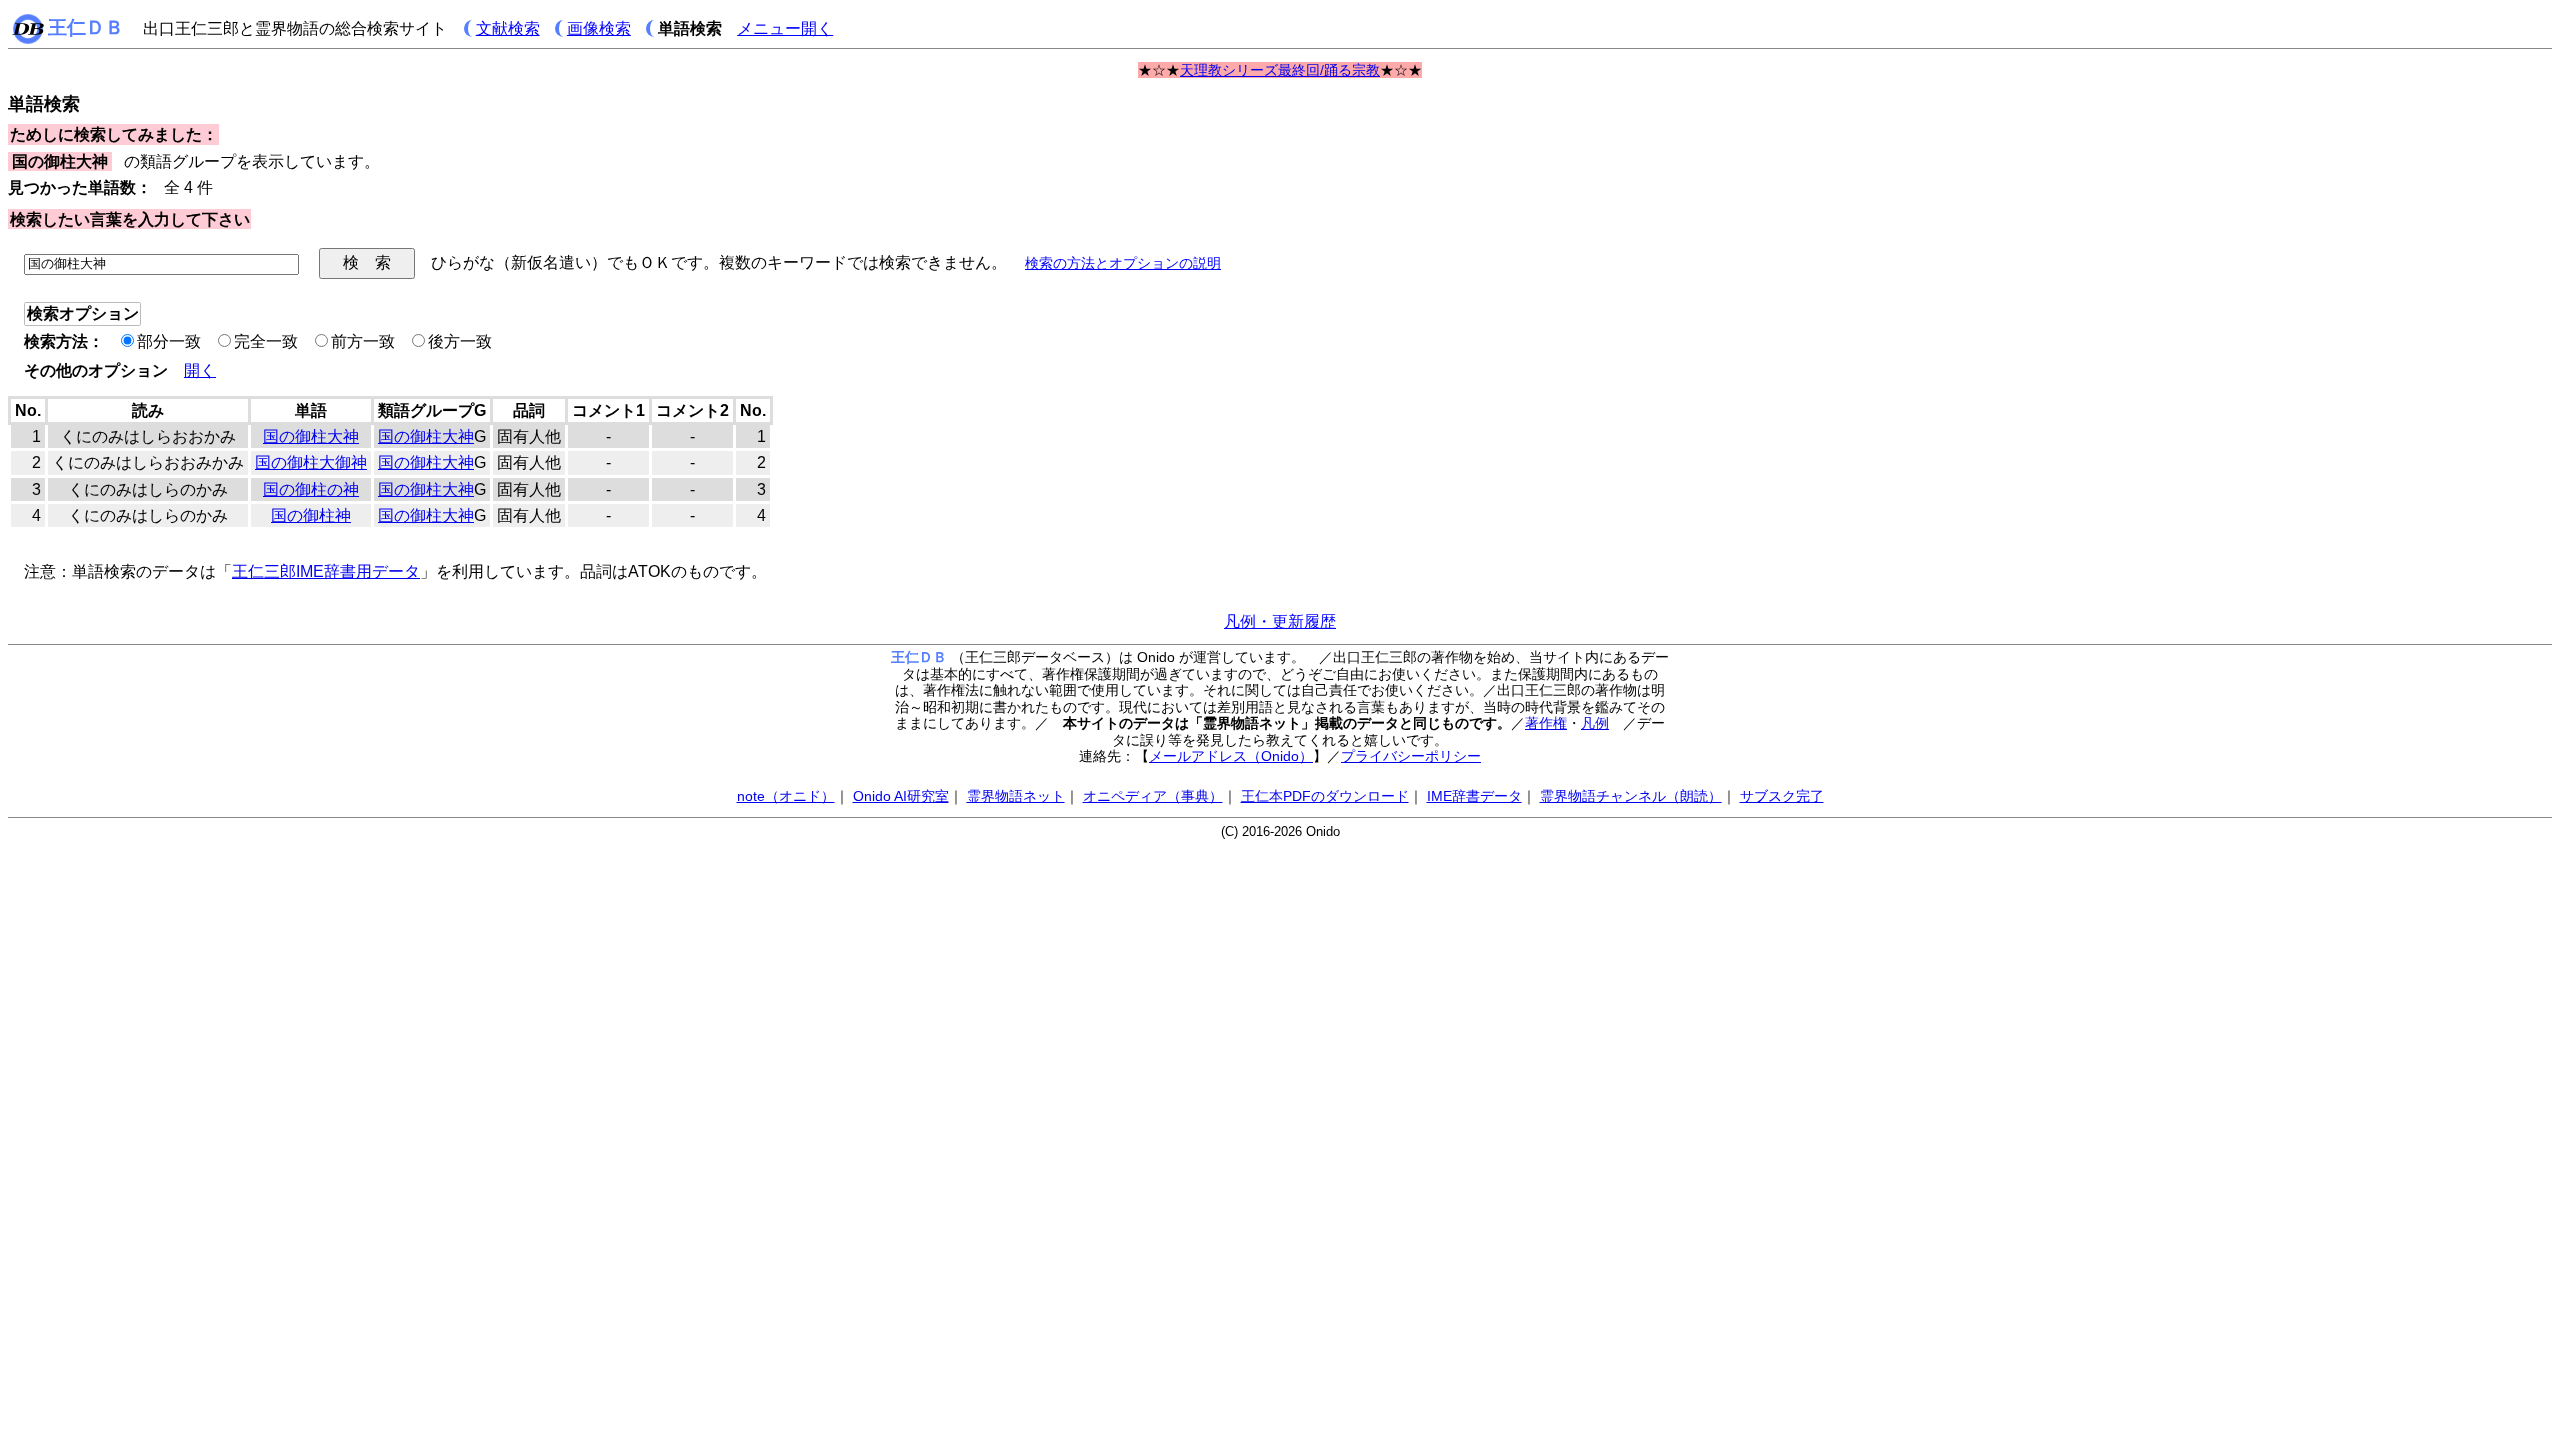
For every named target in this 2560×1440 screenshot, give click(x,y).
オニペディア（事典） (1153, 796)
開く (200, 370)
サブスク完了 (1782, 796)
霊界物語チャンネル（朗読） (1631, 796)
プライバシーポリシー (1411, 756)
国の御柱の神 (311, 489)
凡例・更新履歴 (1280, 621)
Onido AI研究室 (901, 796)
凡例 (1595, 723)
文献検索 (508, 28)
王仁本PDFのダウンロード (1325, 796)
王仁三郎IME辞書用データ (326, 571)
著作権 (1546, 723)
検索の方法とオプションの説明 (1123, 263)
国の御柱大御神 (311, 462)
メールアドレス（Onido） (1231, 756)
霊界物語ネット (1016, 796)
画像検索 (599, 28)
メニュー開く (785, 28)
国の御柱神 (311, 515)
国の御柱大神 (311, 436)
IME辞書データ (1474, 796)
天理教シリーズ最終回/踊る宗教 (1280, 70)
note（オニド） (786, 796)
